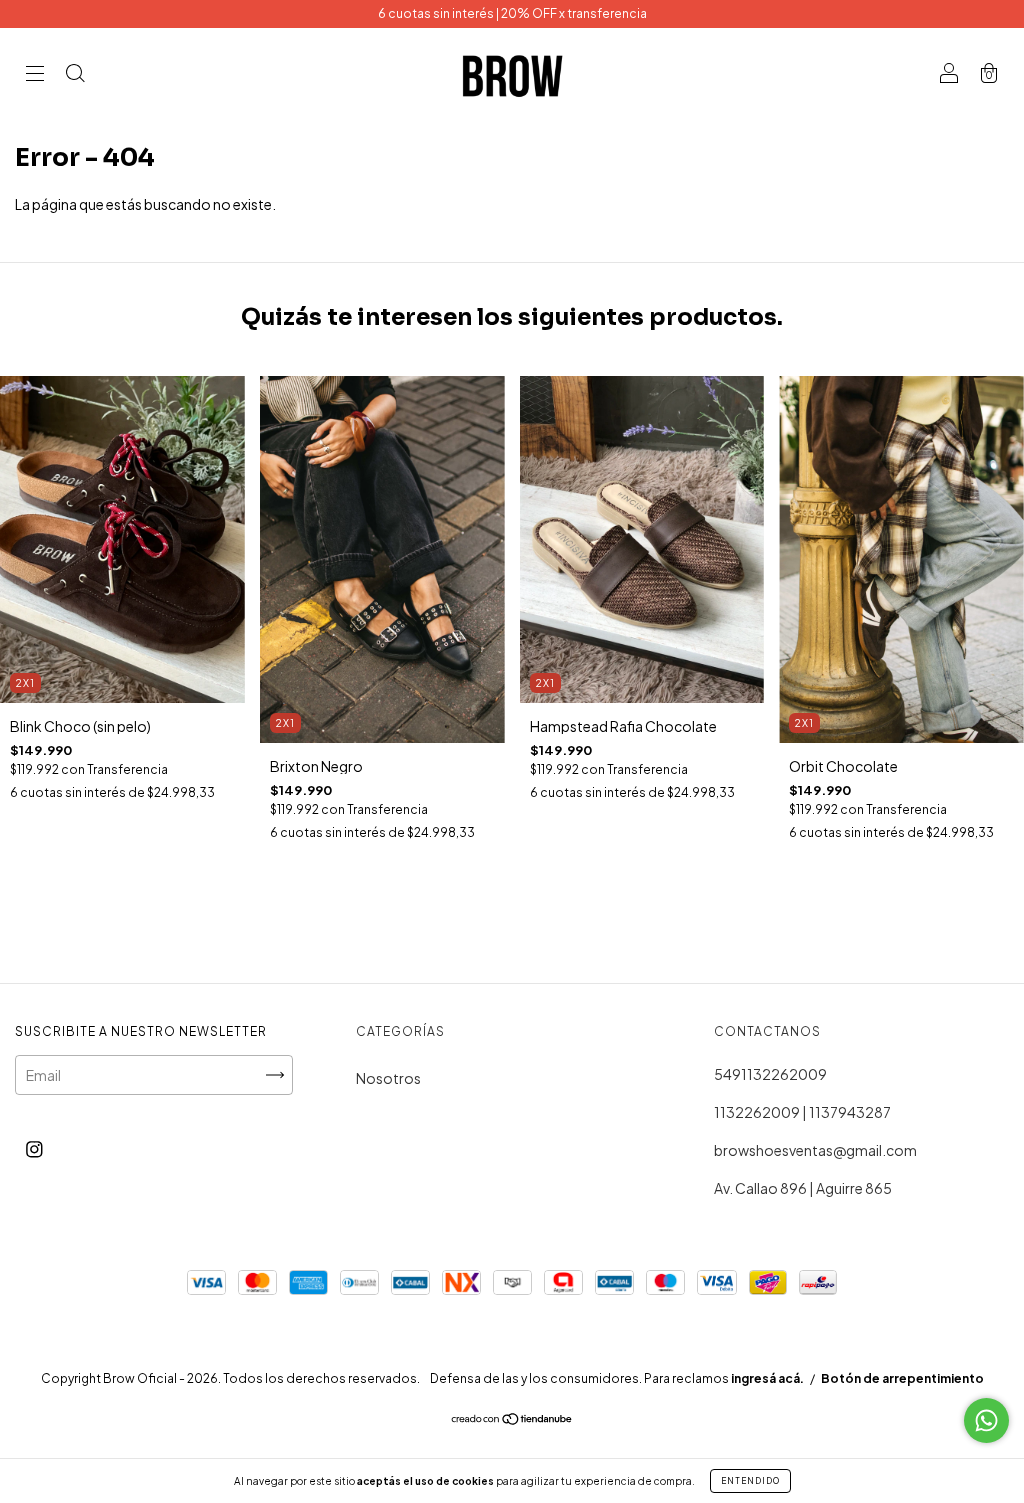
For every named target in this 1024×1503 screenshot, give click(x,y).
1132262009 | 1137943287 (802, 1112)
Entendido (750, 1481)
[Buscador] (75, 74)
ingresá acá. (767, 1378)
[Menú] (35, 74)
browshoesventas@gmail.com (815, 1150)
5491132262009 (770, 1074)
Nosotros (388, 1078)
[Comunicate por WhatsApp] (986, 1420)
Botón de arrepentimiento (902, 1378)
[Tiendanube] (512, 1419)
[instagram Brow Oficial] (34, 1148)
